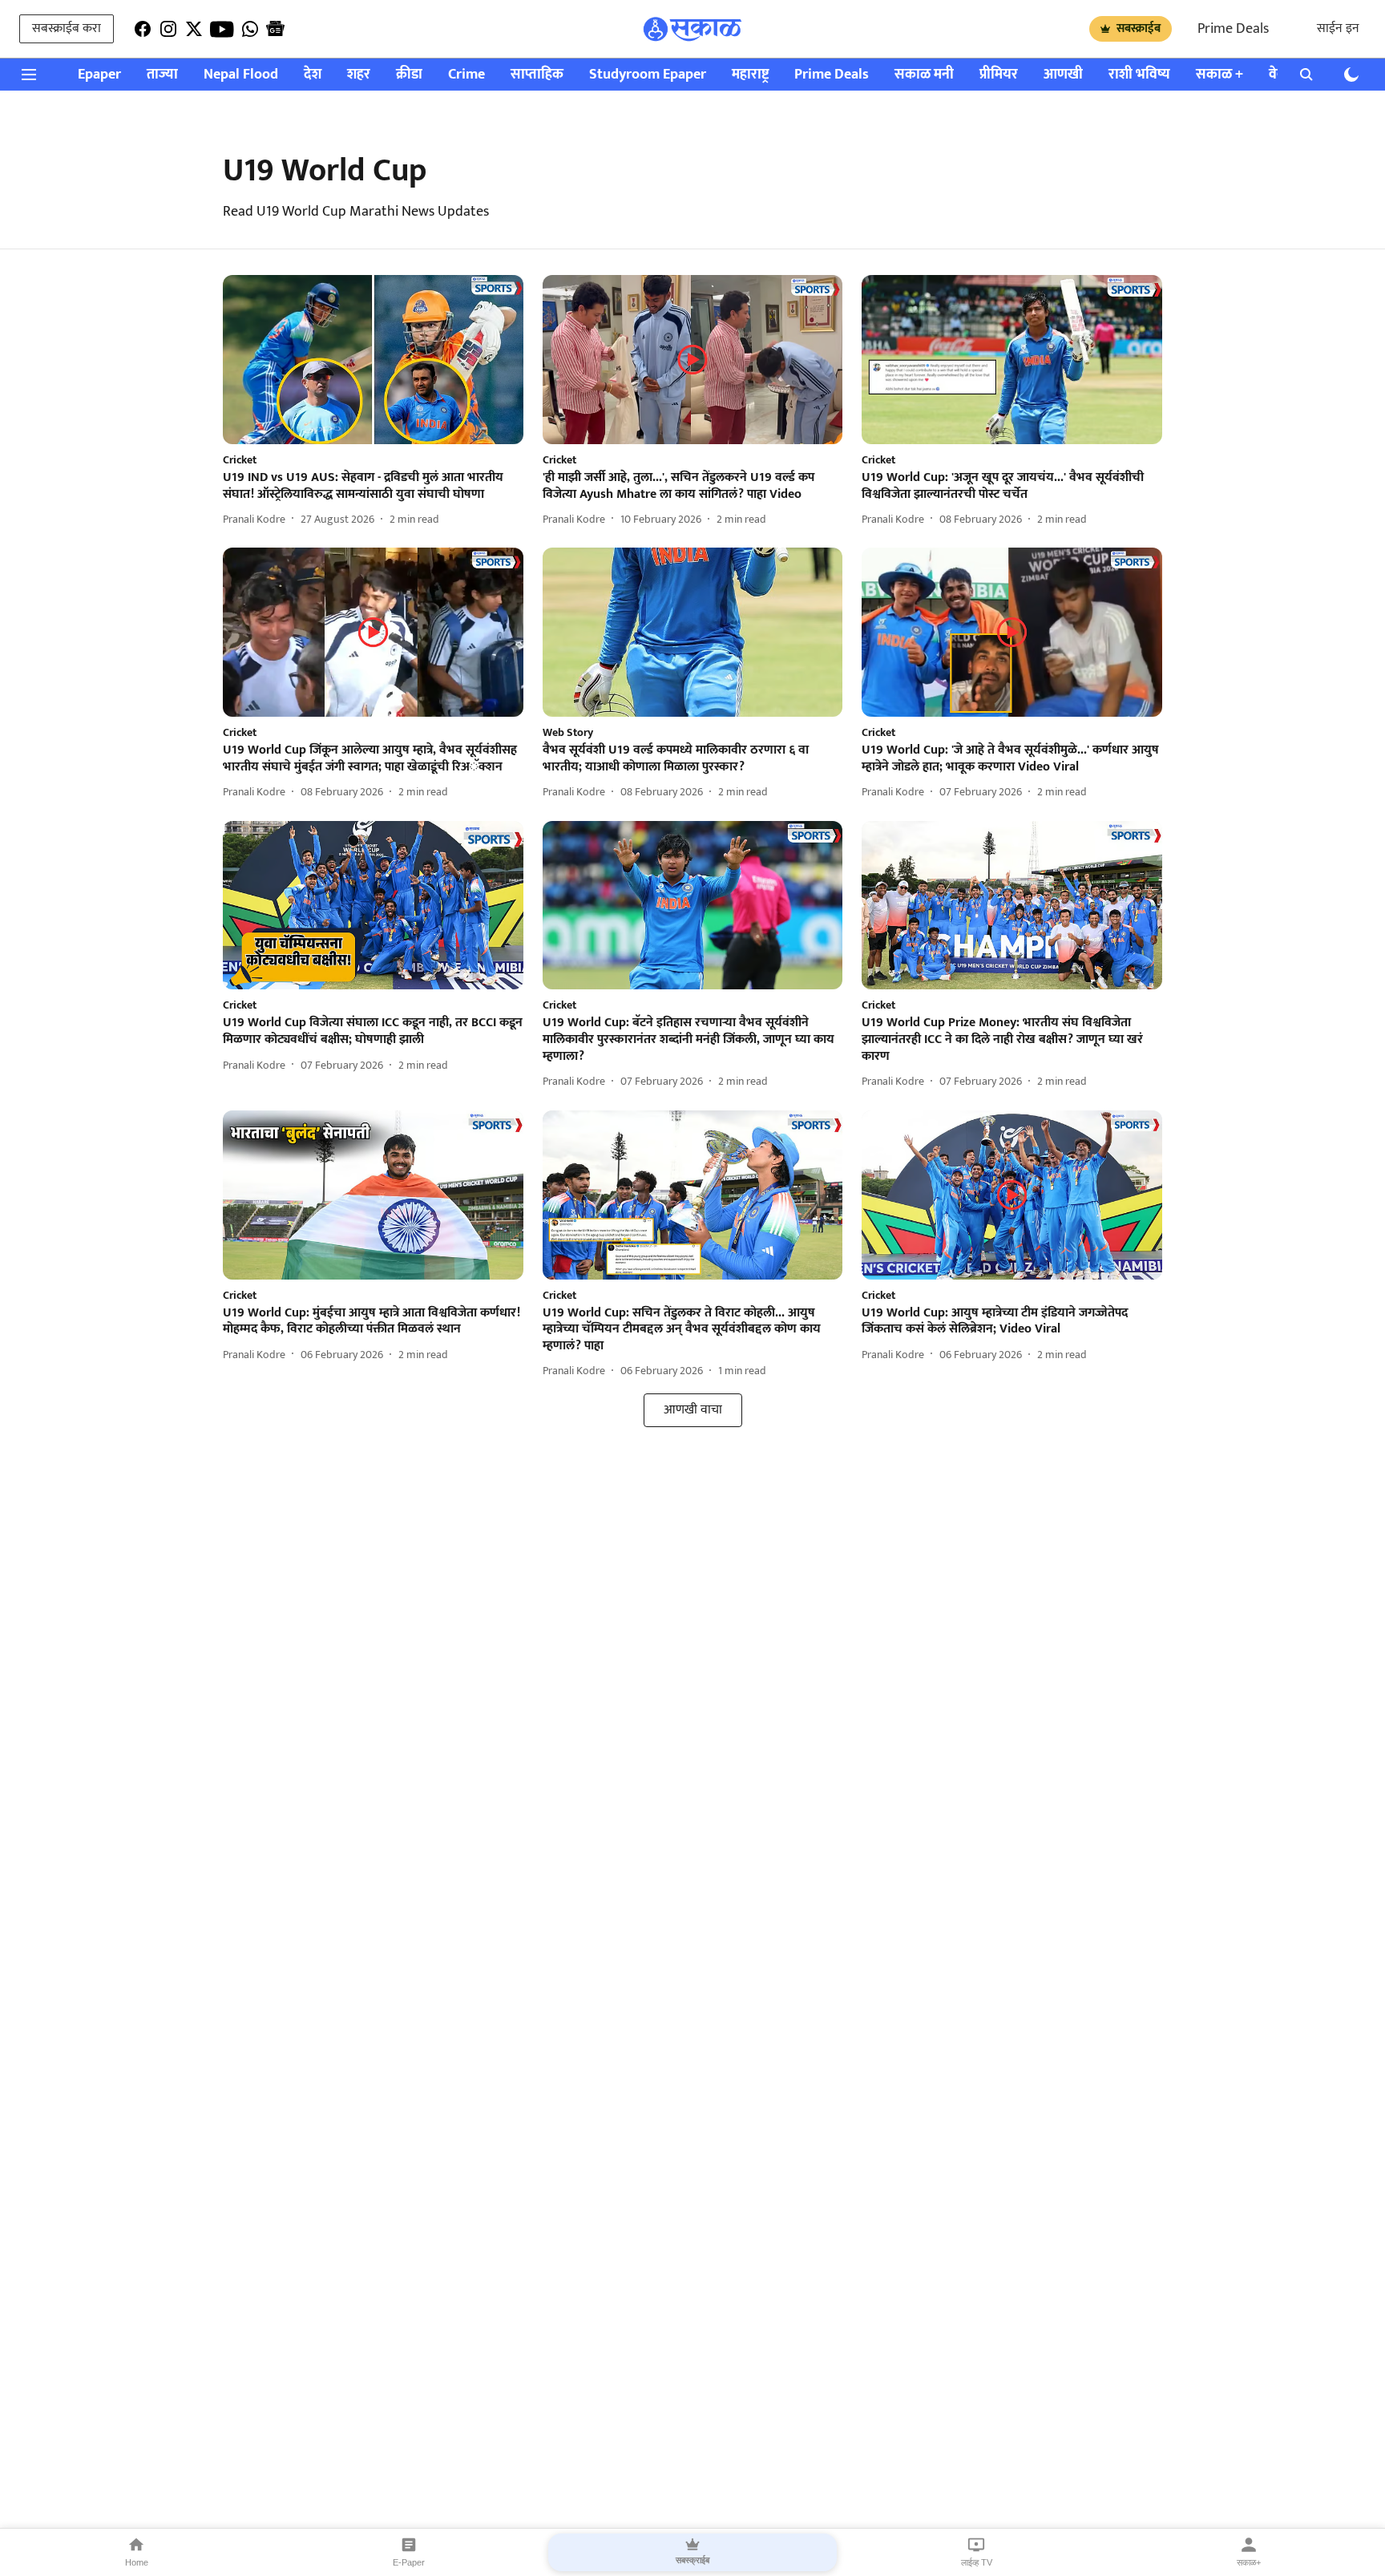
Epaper (99, 75)
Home (137, 2562)
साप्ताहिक (537, 75)
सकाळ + (1219, 75)
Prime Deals (1233, 29)
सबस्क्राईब (1139, 28)
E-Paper (409, 2562)
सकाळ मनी (924, 75)
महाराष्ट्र (750, 75)
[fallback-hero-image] (373, 360)
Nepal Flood (241, 75)
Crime (466, 75)
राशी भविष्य (1139, 75)
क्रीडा (409, 75)
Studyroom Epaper (648, 75)
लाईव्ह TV (977, 2562)
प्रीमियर (999, 75)
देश (313, 75)
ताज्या (162, 75)
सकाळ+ (1249, 2562)
